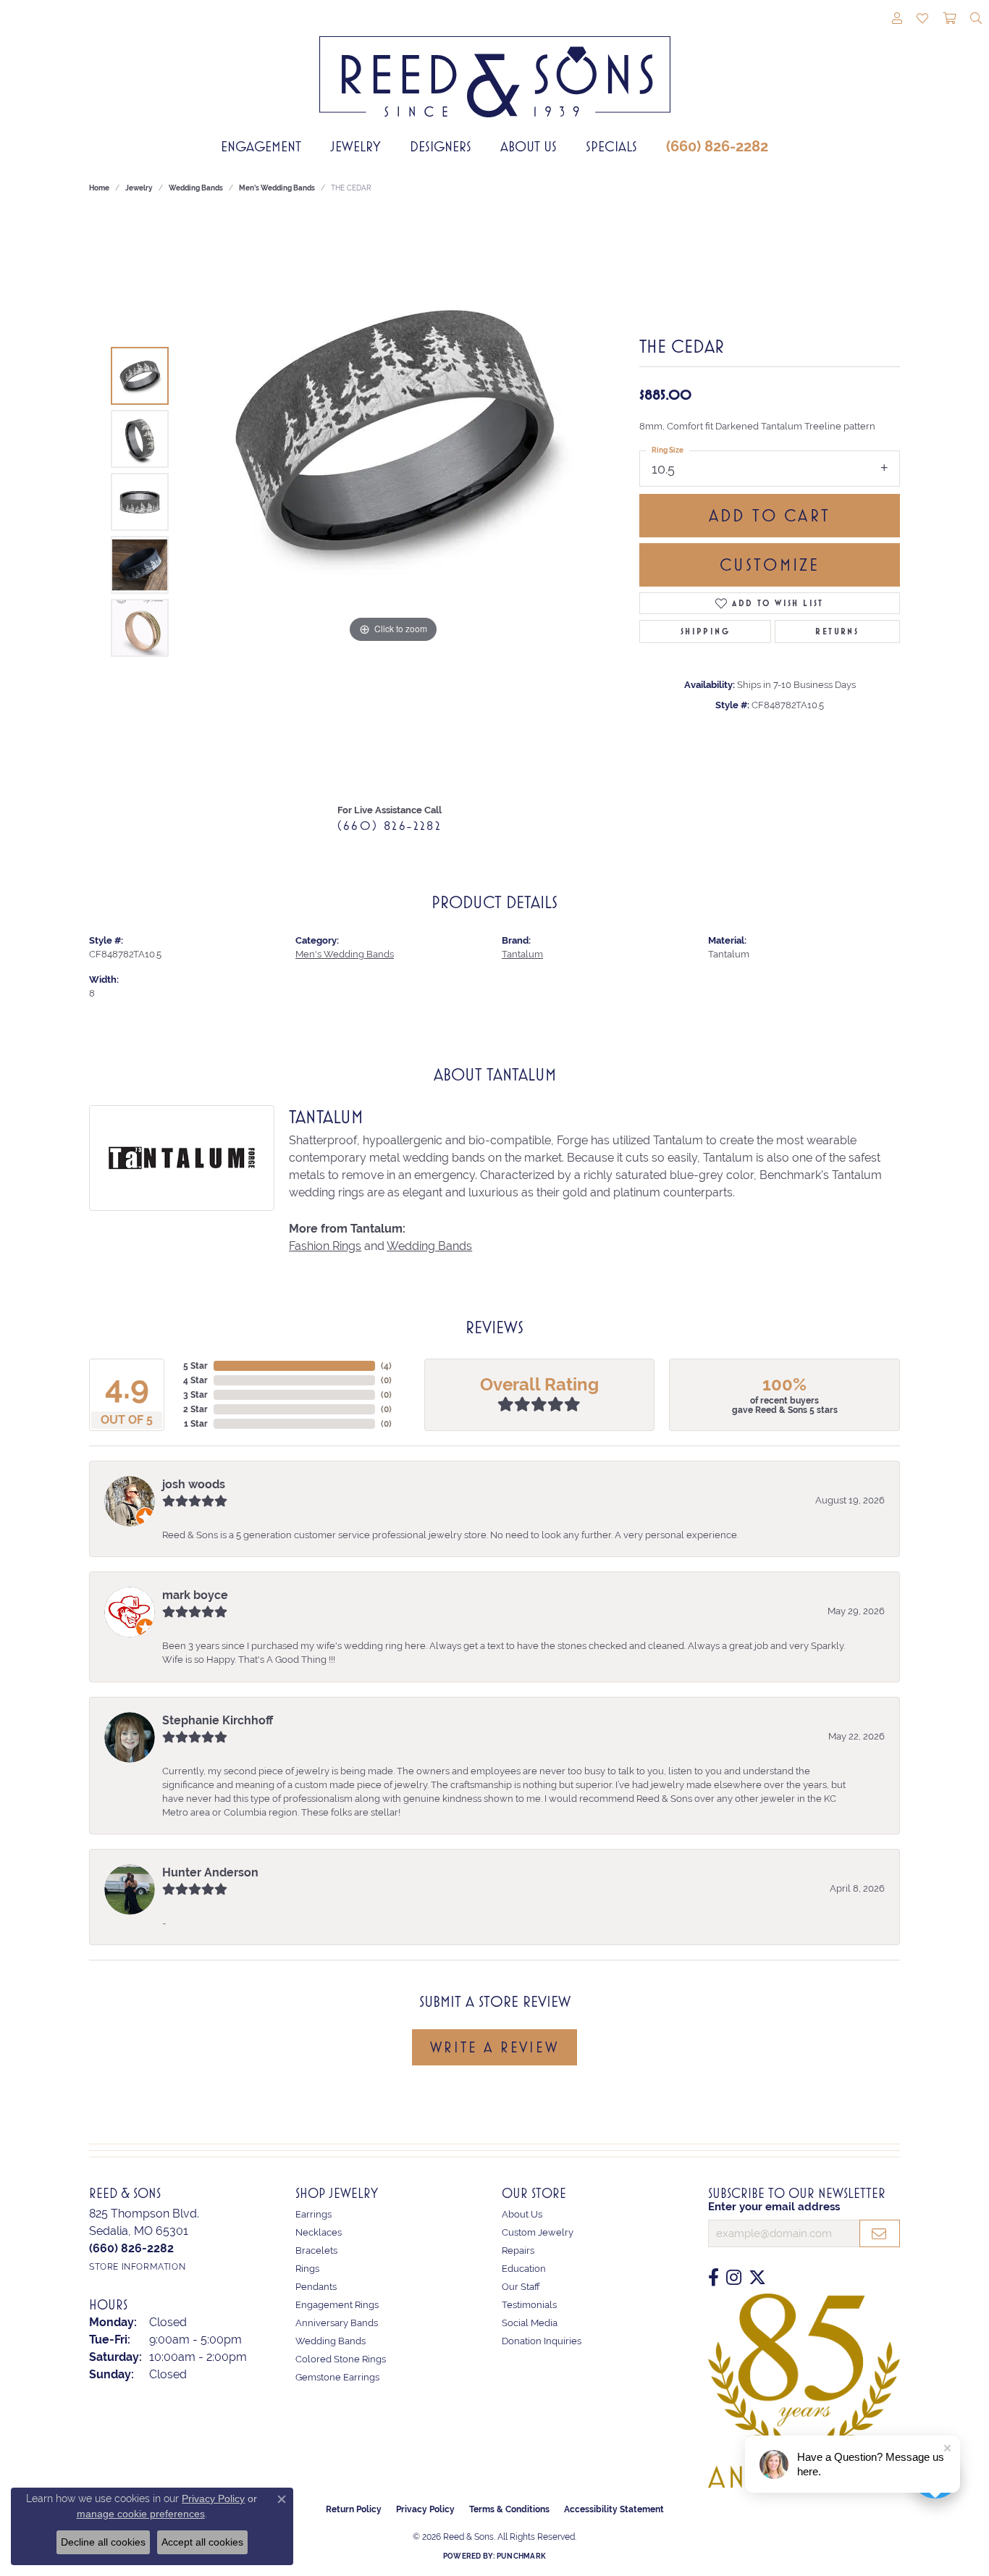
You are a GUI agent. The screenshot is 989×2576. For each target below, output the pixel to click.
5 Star (195, 1366)
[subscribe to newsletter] (880, 2233)
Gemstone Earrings (337, 2377)
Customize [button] (770, 565)
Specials (611, 146)
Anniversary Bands (337, 2323)
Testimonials (529, 2305)
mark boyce (195, 1595)
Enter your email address (774, 2207)
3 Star (195, 1395)
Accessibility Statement (614, 2509)
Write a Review (494, 2047)
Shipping (705, 632)
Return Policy (354, 2509)
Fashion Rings (325, 1246)
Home (99, 188)
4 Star (195, 1380)
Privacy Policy (425, 2509)
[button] (897, 20)
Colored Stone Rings (341, 2359)
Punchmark (521, 2556)
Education (524, 2269)
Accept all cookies (202, 2542)
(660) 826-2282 (717, 146)
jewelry (139, 188)
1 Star (196, 1424)
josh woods (194, 1484)
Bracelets (316, 2250)
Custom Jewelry (538, 2232)
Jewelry (355, 146)
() (386, 1366)
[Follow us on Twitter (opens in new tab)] (757, 2278)
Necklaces (319, 2232)
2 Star (195, 1409)
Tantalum (522, 954)
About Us (529, 146)
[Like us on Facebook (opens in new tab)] (714, 2278)
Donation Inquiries (542, 2341)
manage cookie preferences (141, 2514)
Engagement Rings (337, 2305)
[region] (393, 502)
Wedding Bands (196, 188)
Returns (837, 632)
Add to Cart (770, 516)
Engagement (261, 146)
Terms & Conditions (509, 2509)
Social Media (530, 2323)
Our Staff (521, 2287)
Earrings (313, 2214)
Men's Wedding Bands (277, 188)
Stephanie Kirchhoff (218, 1720)
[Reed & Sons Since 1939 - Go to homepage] (495, 66)
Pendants (316, 2287)
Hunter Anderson (210, 1872)
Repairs (518, 2250)
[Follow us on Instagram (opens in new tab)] (734, 2278)
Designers (441, 146)
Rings (307, 2269)
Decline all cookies (103, 2542)
